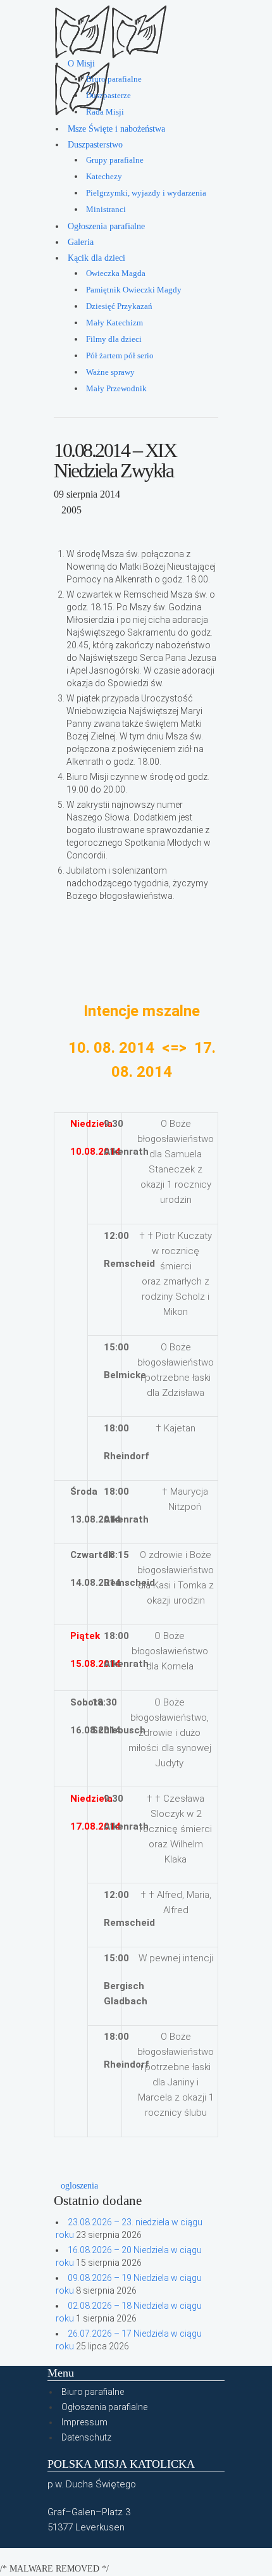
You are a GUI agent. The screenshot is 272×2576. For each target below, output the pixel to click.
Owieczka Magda (116, 273)
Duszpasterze (108, 96)
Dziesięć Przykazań (119, 306)
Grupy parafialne (115, 160)
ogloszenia (79, 2186)
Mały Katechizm (114, 323)
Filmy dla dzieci (114, 339)
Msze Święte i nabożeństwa (116, 129)
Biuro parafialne (114, 79)
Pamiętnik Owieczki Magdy (134, 290)
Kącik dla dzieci (96, 258)
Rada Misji (105, 112)
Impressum (84, 2422)
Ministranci (106, 210)
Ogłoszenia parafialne (106, 226)
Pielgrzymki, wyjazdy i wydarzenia (146, 193)
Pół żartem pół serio (120, 356)
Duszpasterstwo (95, 145)
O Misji (81, 64)
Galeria (81, 242)
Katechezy (104, 177)
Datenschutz (86, 2437)
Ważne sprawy (110, 372)
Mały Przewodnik (116, 389)
